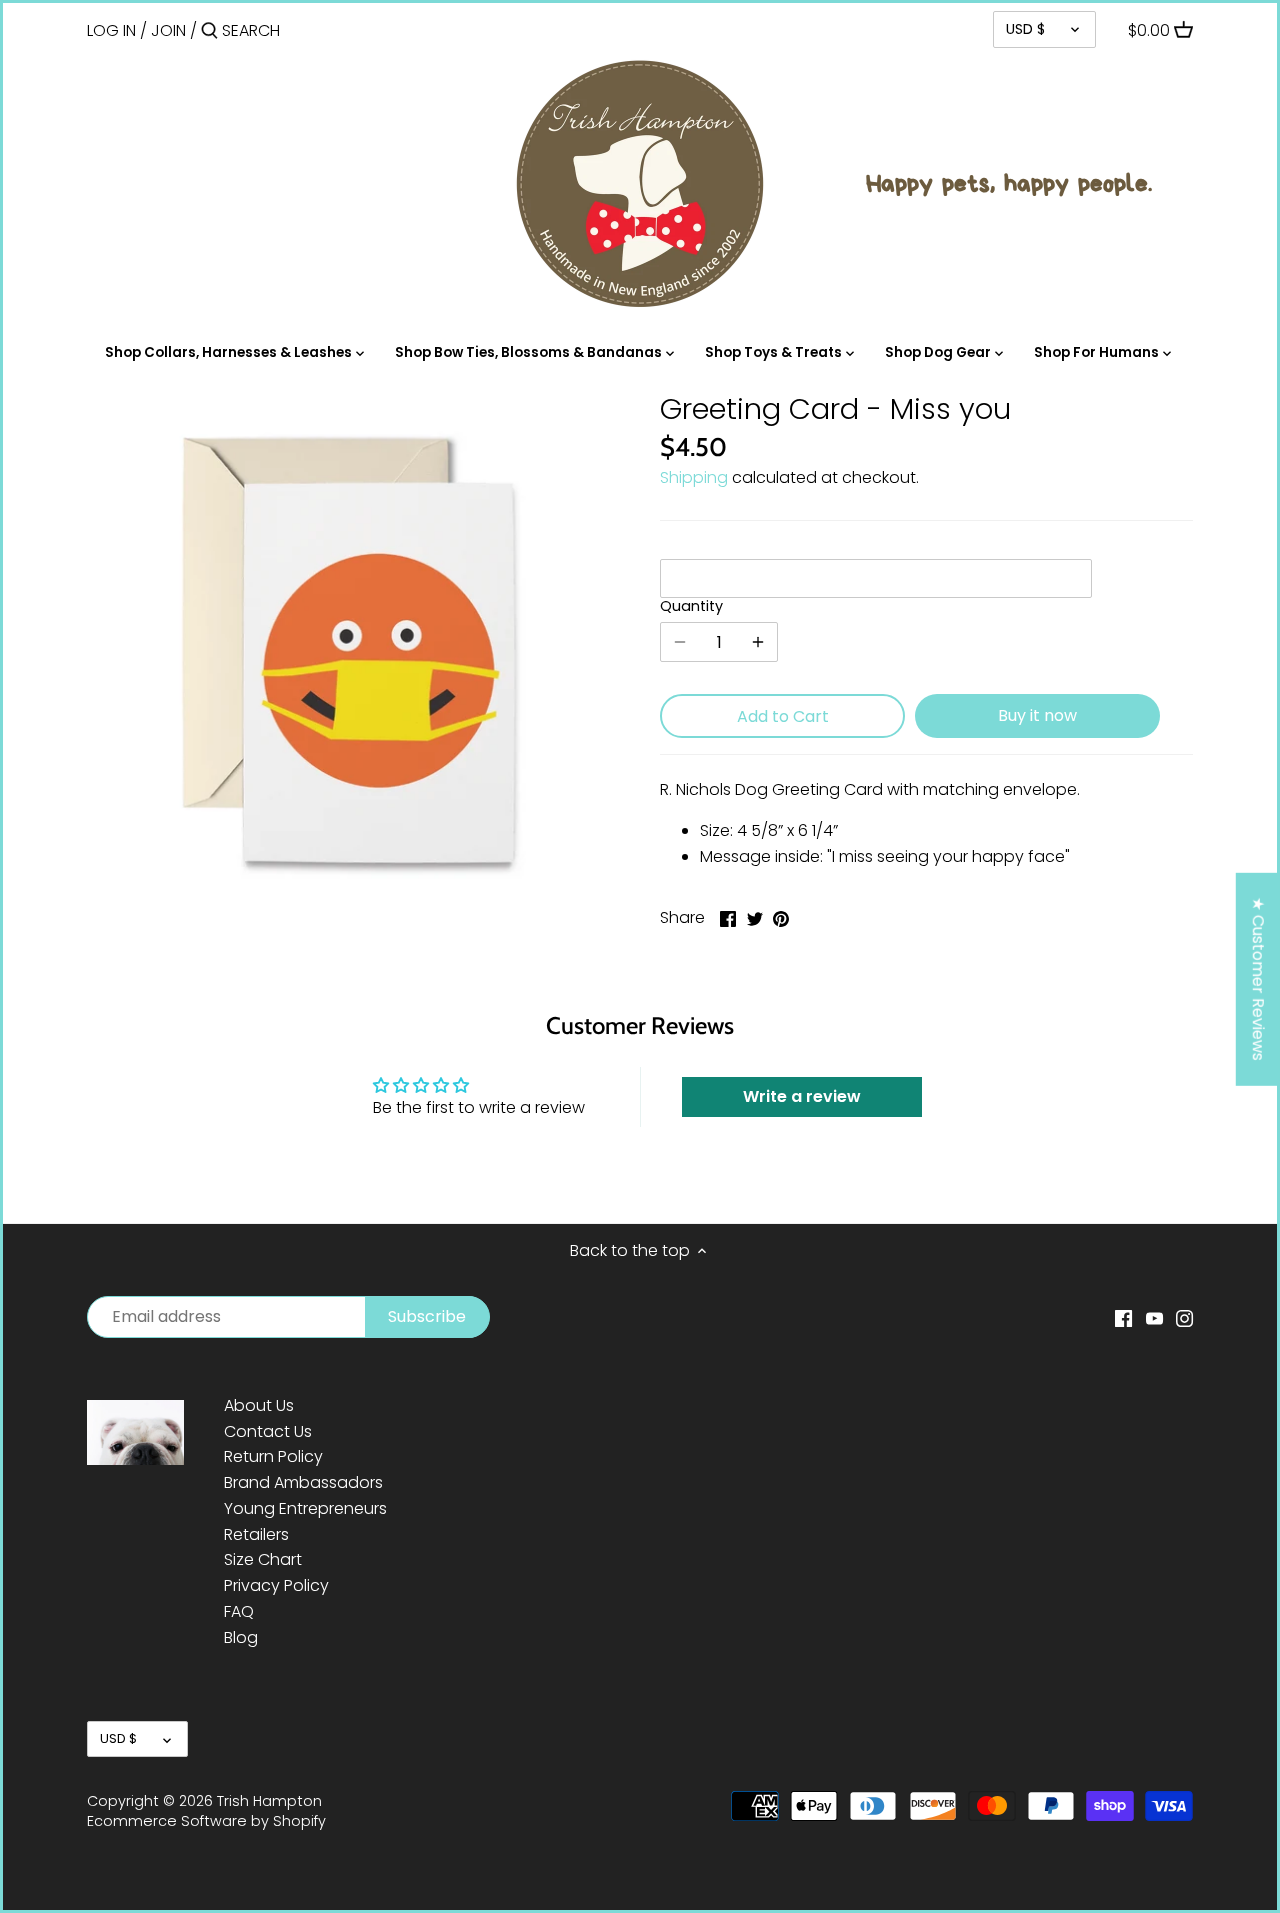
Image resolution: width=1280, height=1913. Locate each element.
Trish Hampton (269, 1801)
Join (168, 30)
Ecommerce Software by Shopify (206, 1821)
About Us (259, 1405)
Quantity (691, 606)
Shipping (694, 477)
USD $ (1025, 29)
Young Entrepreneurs (305, 1508)
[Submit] (209, 32)
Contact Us (268, 1431)
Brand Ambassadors (303, 1482)
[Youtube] (1154, 1318)
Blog (241, 1637)
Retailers (256, 1534)
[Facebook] (1123, 1318)
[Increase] (758, 642)
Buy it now (1037, 715)
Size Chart (263, 1559)
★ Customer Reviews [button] (1258, 979)
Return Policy (273, 1456)
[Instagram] (1184, 1318)
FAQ (239, 1611)
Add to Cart (783, 716)
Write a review (802, 1096)
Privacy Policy (276, 1585)
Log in (111, 30)
